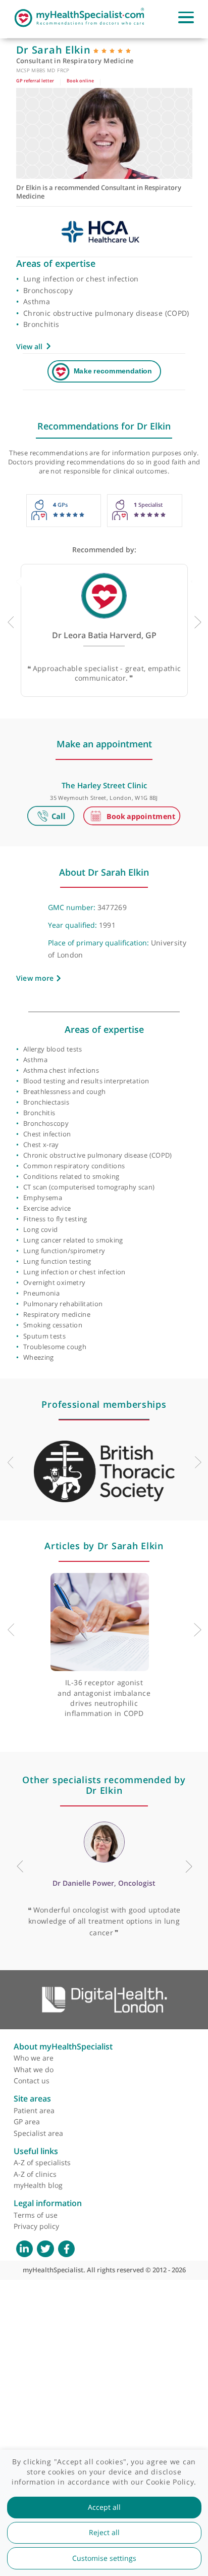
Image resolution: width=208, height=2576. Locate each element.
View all (29, 346)
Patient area (34, 2110)
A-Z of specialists (42, 2162)
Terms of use (36, 2215)
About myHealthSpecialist (63, 2046)
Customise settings (104, 2558)
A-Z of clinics (35, 2174)
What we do (34, 2069)
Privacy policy (36, 2226)
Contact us (32, 2081)
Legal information (48, 2203)
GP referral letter (35, 81)
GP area (27, 2121)
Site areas (32, 2098)
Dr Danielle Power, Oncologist (104, 1883)
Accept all (104, 2507)
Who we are (34, 2058)
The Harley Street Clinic (104, 785)
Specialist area (38, 2133)
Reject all (104, 2533)
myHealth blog (38, 2185)
